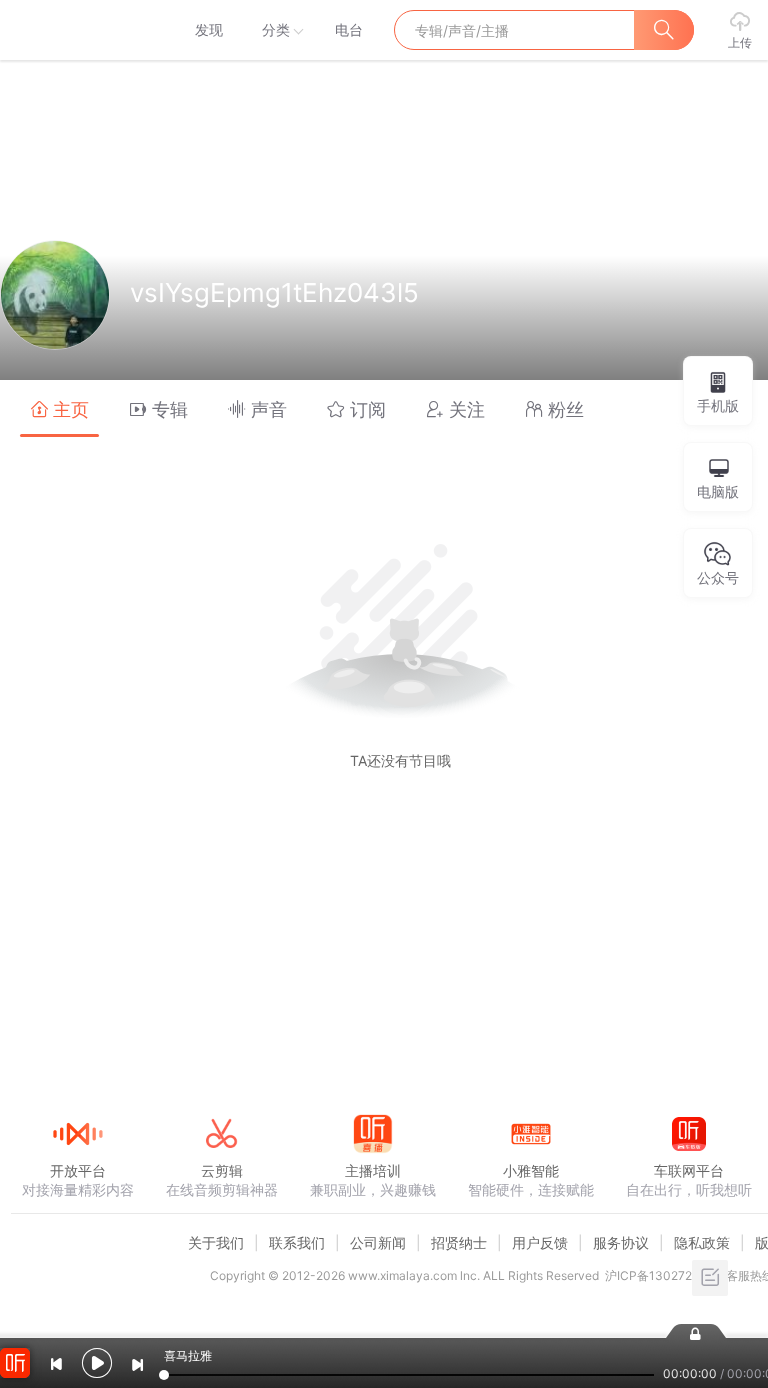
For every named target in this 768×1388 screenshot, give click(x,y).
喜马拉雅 (77, 30)
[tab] (59, 408)
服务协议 (621, 1242)
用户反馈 (540, 1242)
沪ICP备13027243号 (662, 1275)
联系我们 (297, 1242)
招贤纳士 (459, 1242)
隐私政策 (702, 1242)
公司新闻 (378, 1242)
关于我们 (216, 1242)
